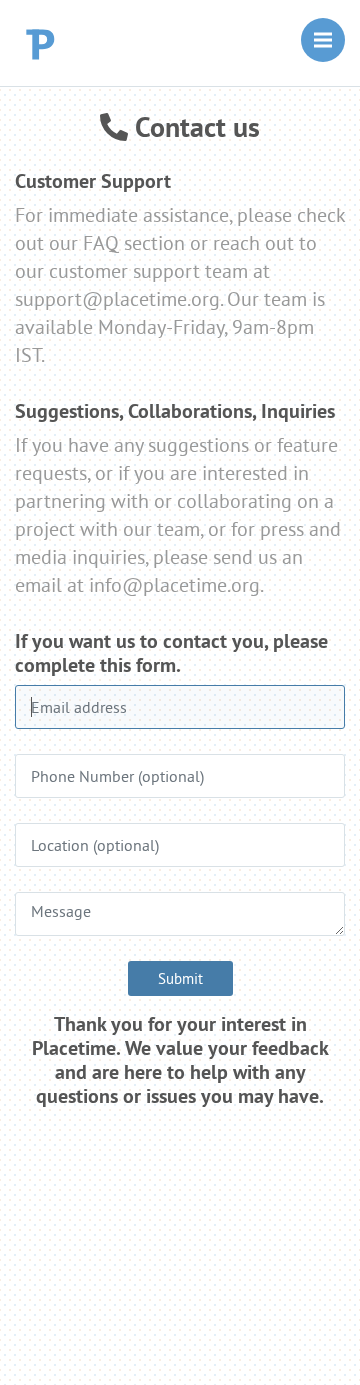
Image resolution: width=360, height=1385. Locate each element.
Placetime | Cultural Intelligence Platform (54, 43)
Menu (323, 40)
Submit (180, 978)
